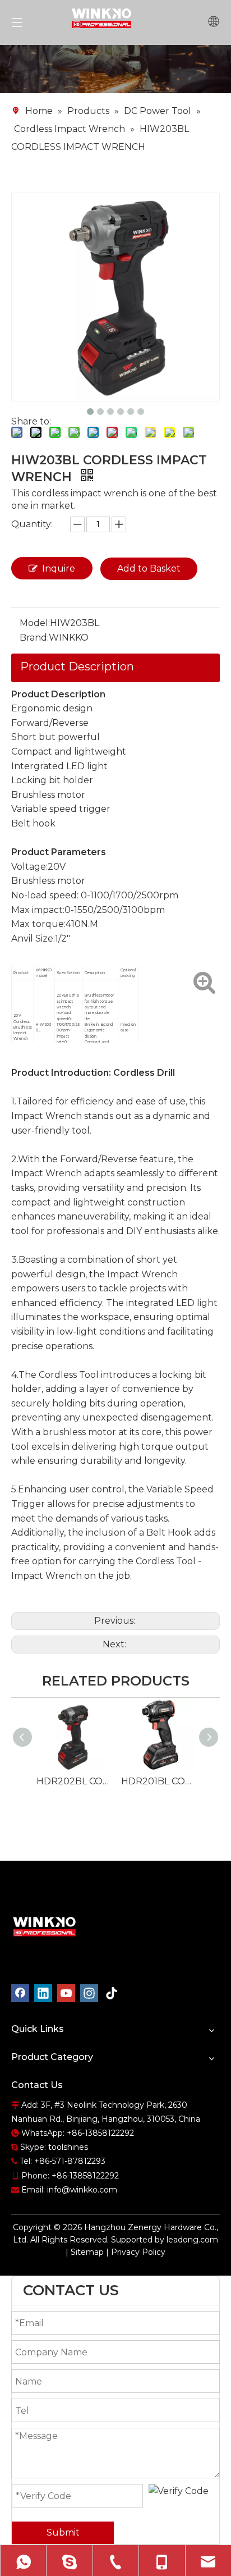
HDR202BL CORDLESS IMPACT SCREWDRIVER (73, 1781)
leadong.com (192, 2240)
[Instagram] (89, 1993)
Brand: (34, 638)
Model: (35, 623)
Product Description (77, 666)
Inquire (59, 568)
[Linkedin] (43, 1993)
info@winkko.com (82, 2190)
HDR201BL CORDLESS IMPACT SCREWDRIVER (158, 1781)
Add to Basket (149, 568)
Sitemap (87, 2252)
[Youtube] (66, 1993)
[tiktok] (112, 1993)
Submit (63, 2532)
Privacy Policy (138, 2252)
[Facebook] (20, 1993)
